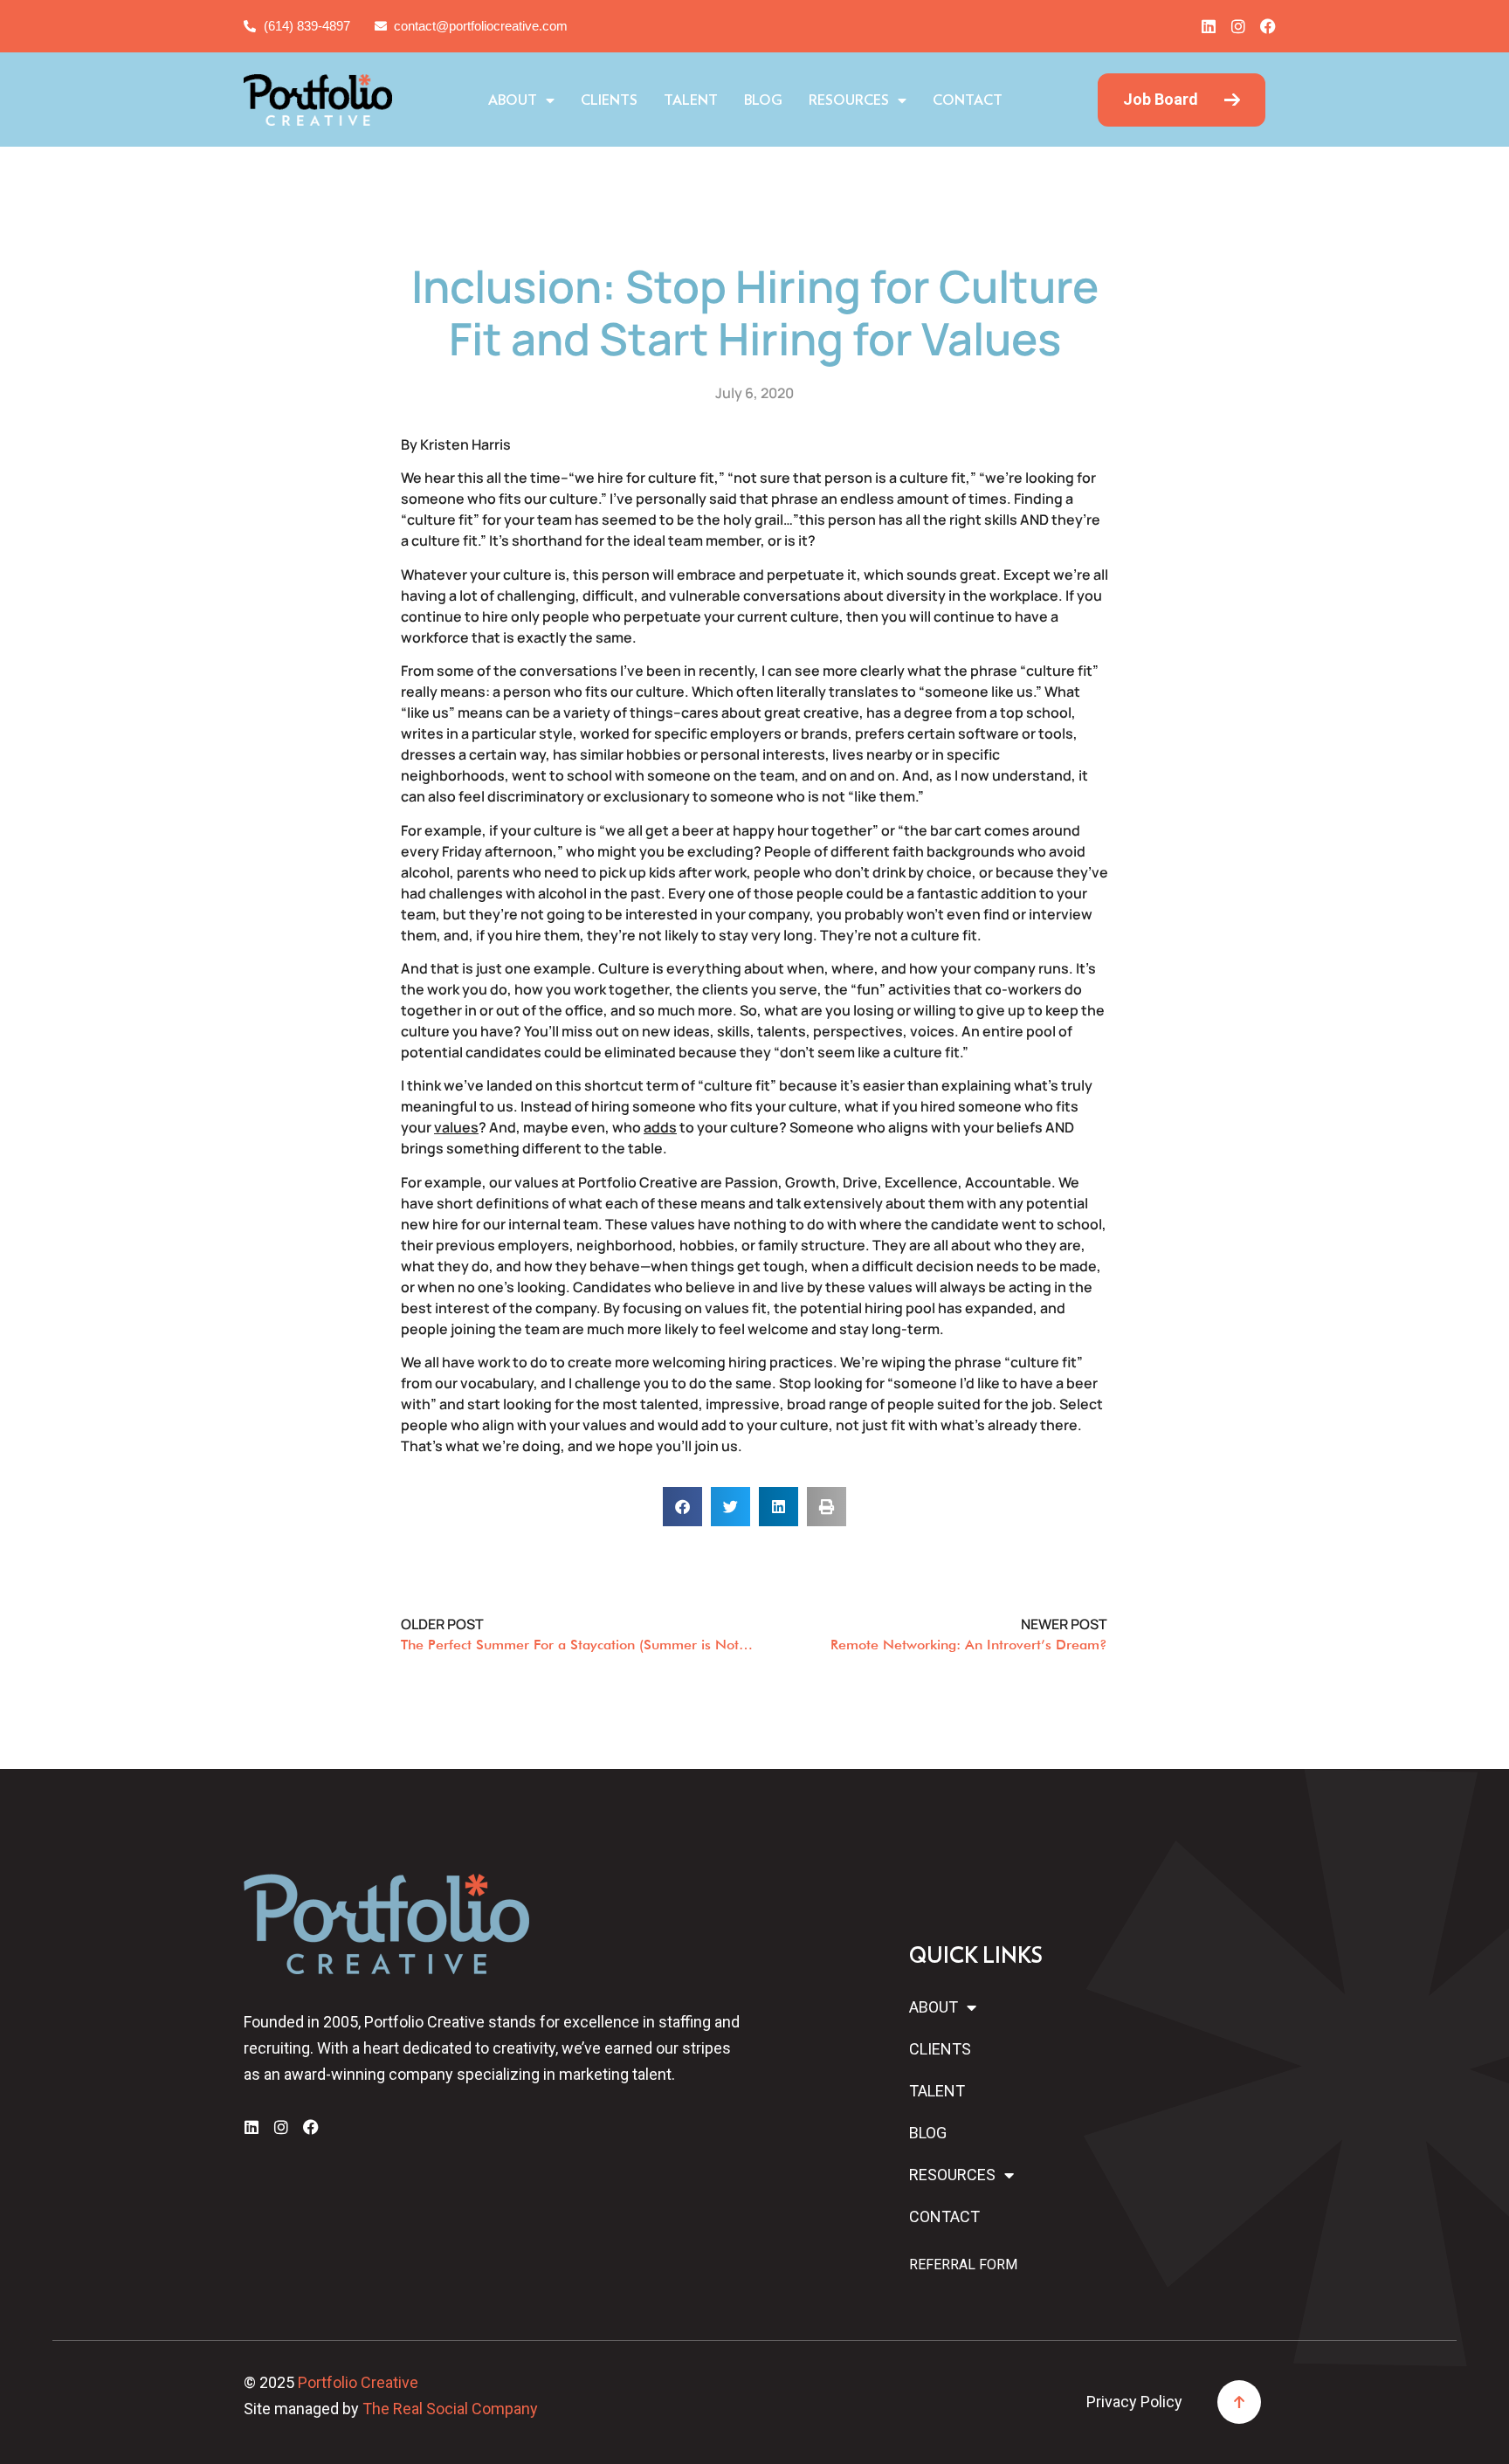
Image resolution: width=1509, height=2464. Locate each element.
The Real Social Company (450, 2409)
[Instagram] (1238, 26)
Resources (849, 100)
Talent (691, 100)
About (513, 100)
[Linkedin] (1209, 26)
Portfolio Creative (358, 2382)
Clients (609, 100)
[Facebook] (1268, 26)
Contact (968, 100)
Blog (763, 100)
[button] (682, 1507)
